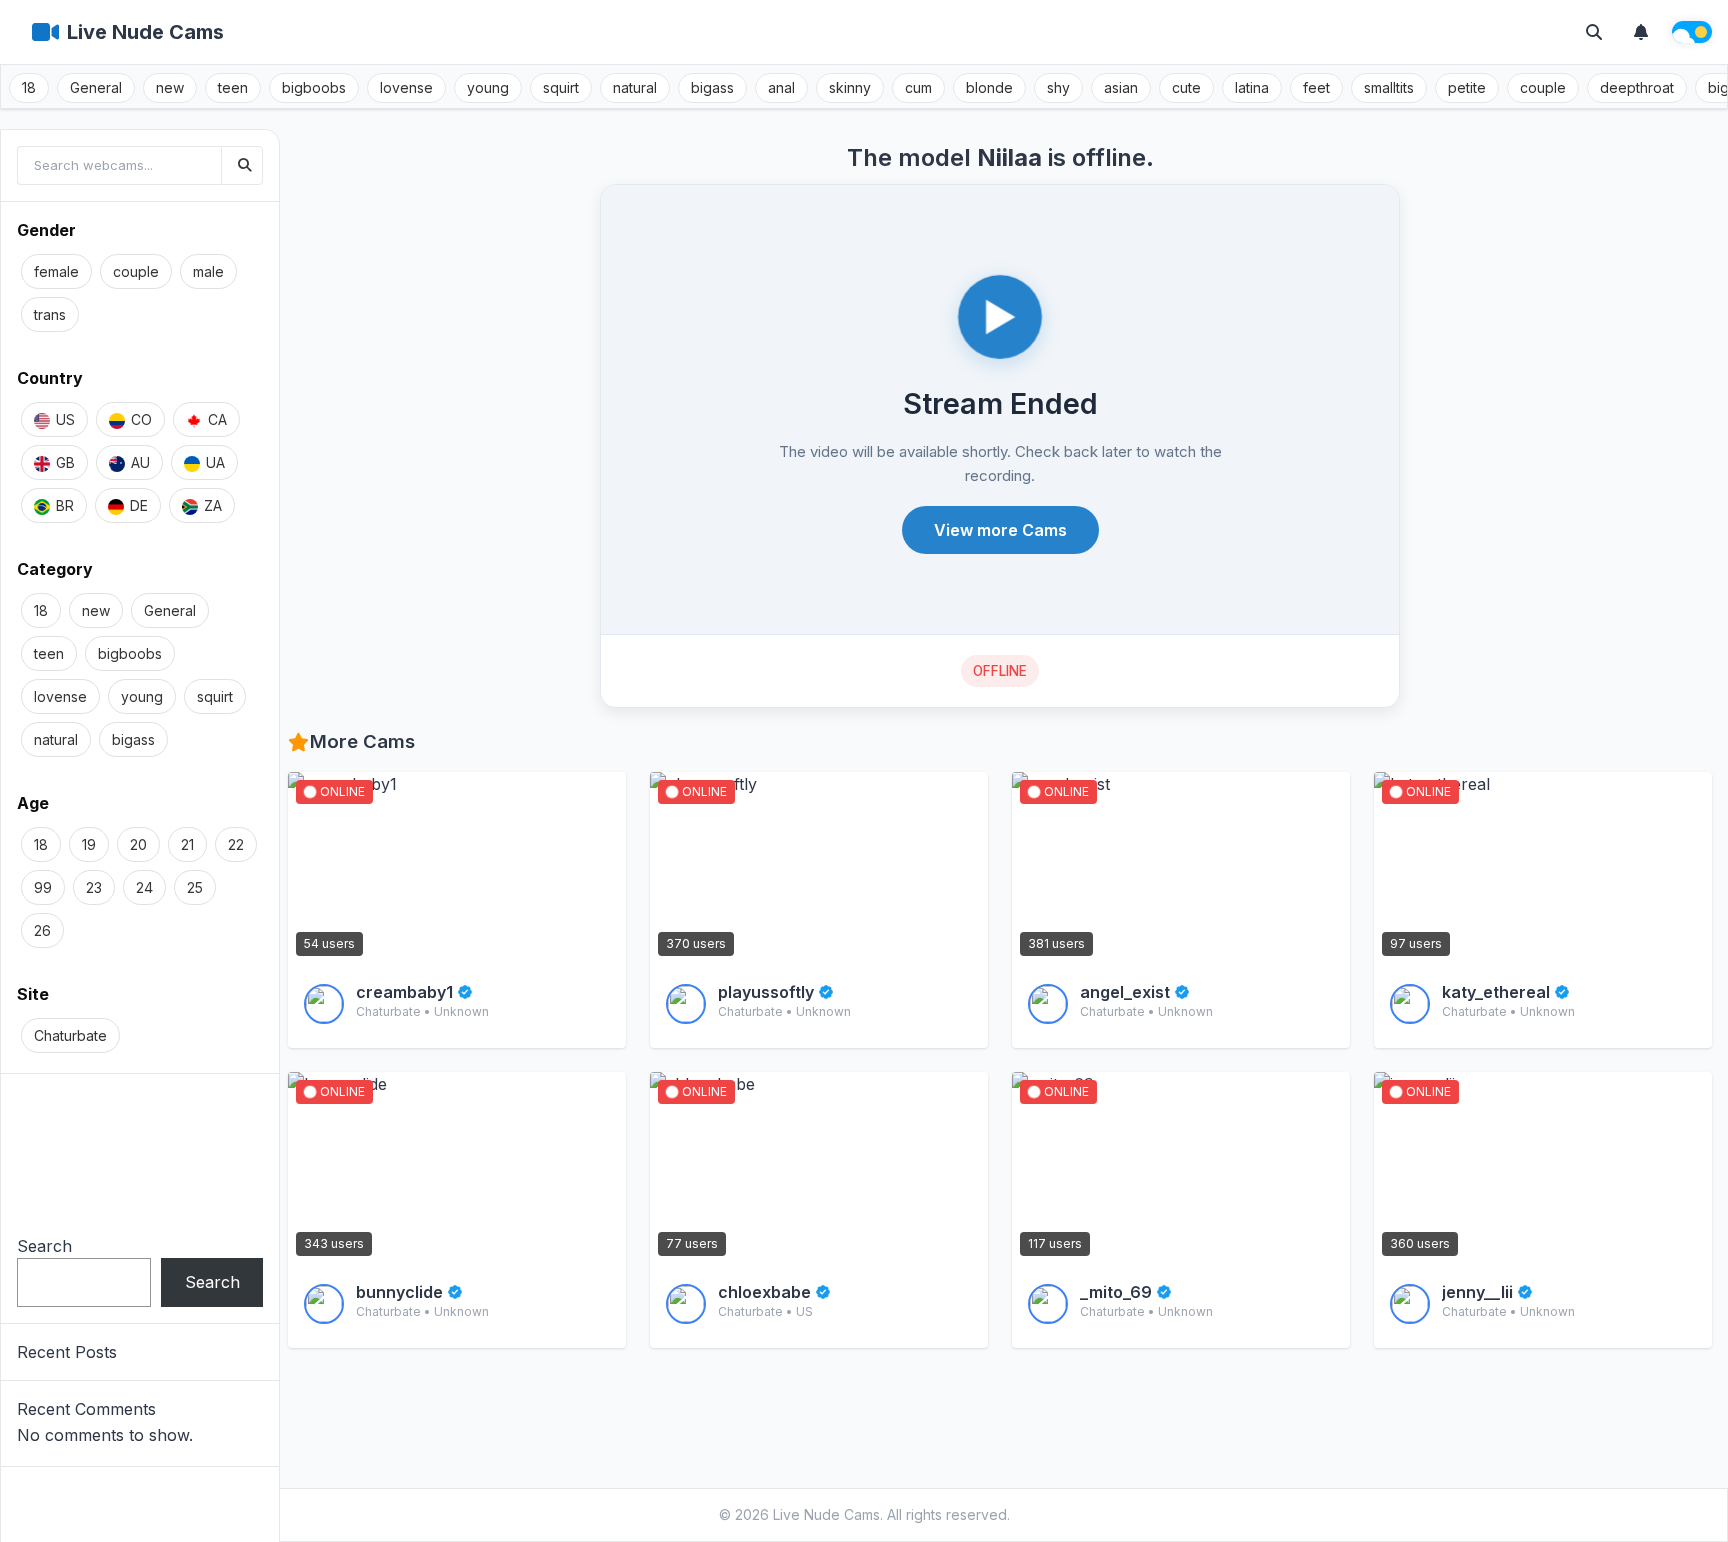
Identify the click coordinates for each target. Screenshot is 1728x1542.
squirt (561, 87)
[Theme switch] (1692, 32)
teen (233, 87)
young (488, 87)
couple (1543, 87)
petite (1467, 87)
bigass (712, 87)
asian (1121, 87)
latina (1252, 87)
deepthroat (1637, 87)
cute (1186, 87)
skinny (850, 87)
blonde (989, 87)
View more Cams (1000, 530)
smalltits (1389, 87)
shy (1058, 87)
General (96, 87)
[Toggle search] (1594, 32)
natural (635, 87)
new (170, 87)
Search (44, 1246)
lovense (406, 87)
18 (29, 87)
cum (918, 87)
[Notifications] (1641, 32)
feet (1316, 87)
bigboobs (314, 87)
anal (781, 87)
